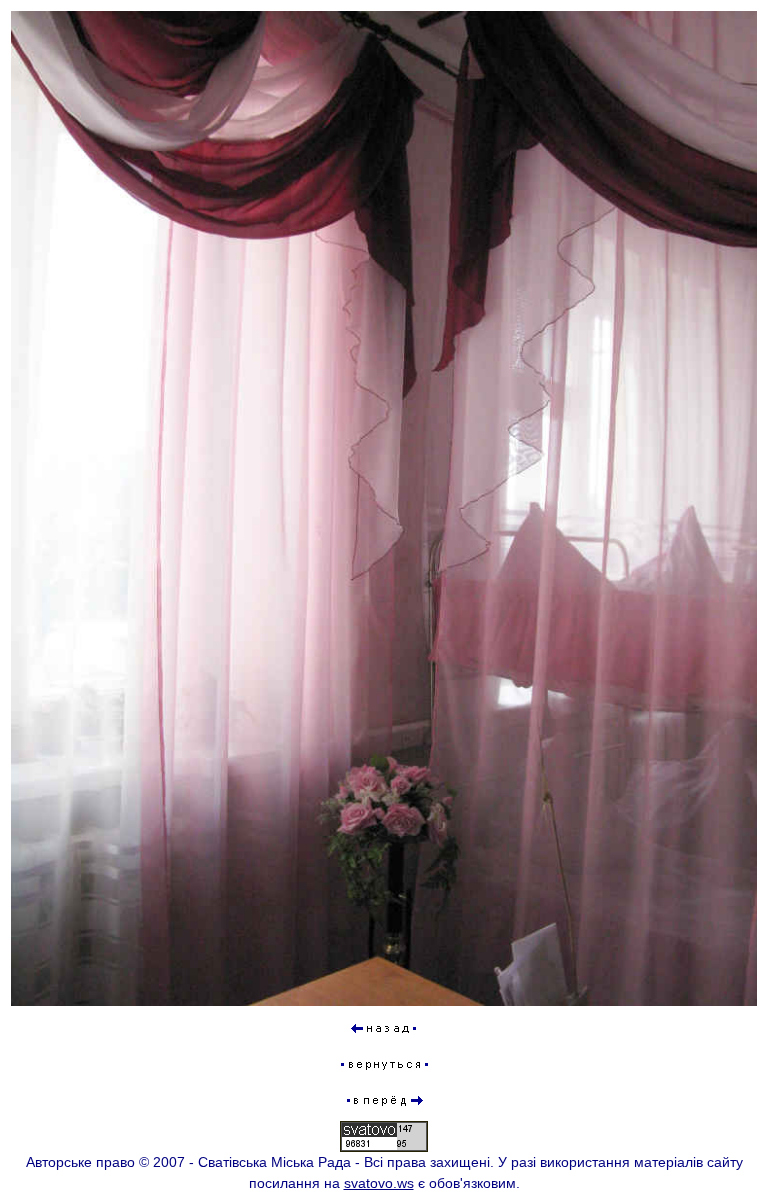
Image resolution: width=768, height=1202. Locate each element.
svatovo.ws (379, 1183)
